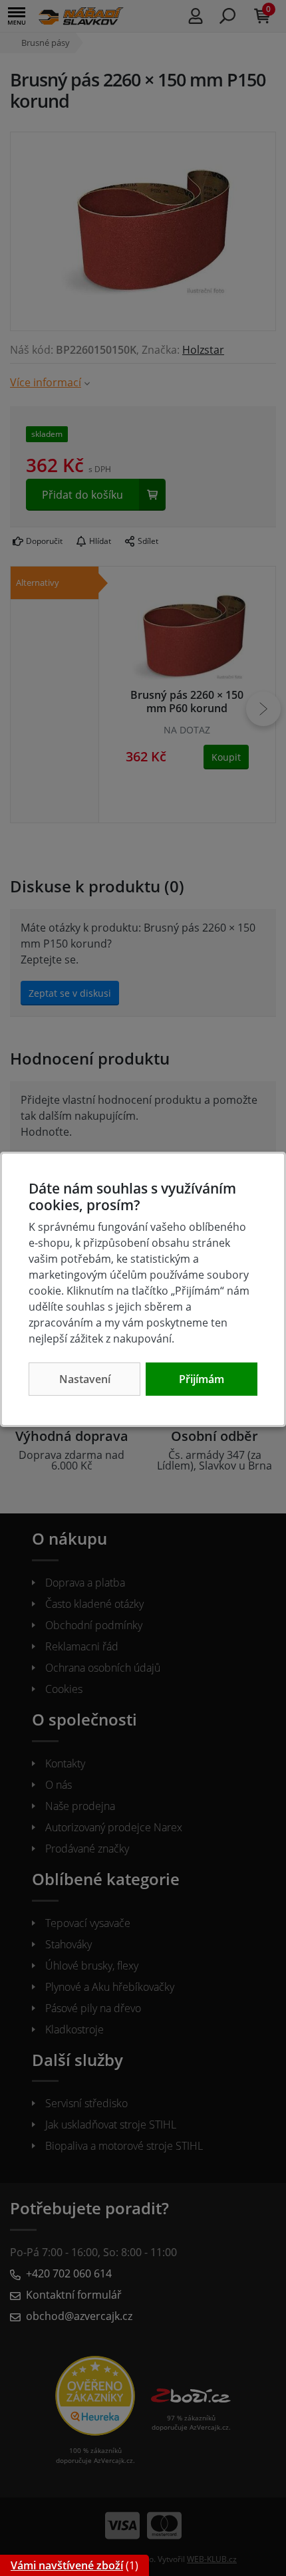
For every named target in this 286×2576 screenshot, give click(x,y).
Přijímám (202, 1379)
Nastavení (85, 1379)
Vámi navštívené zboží (67, 2565)
